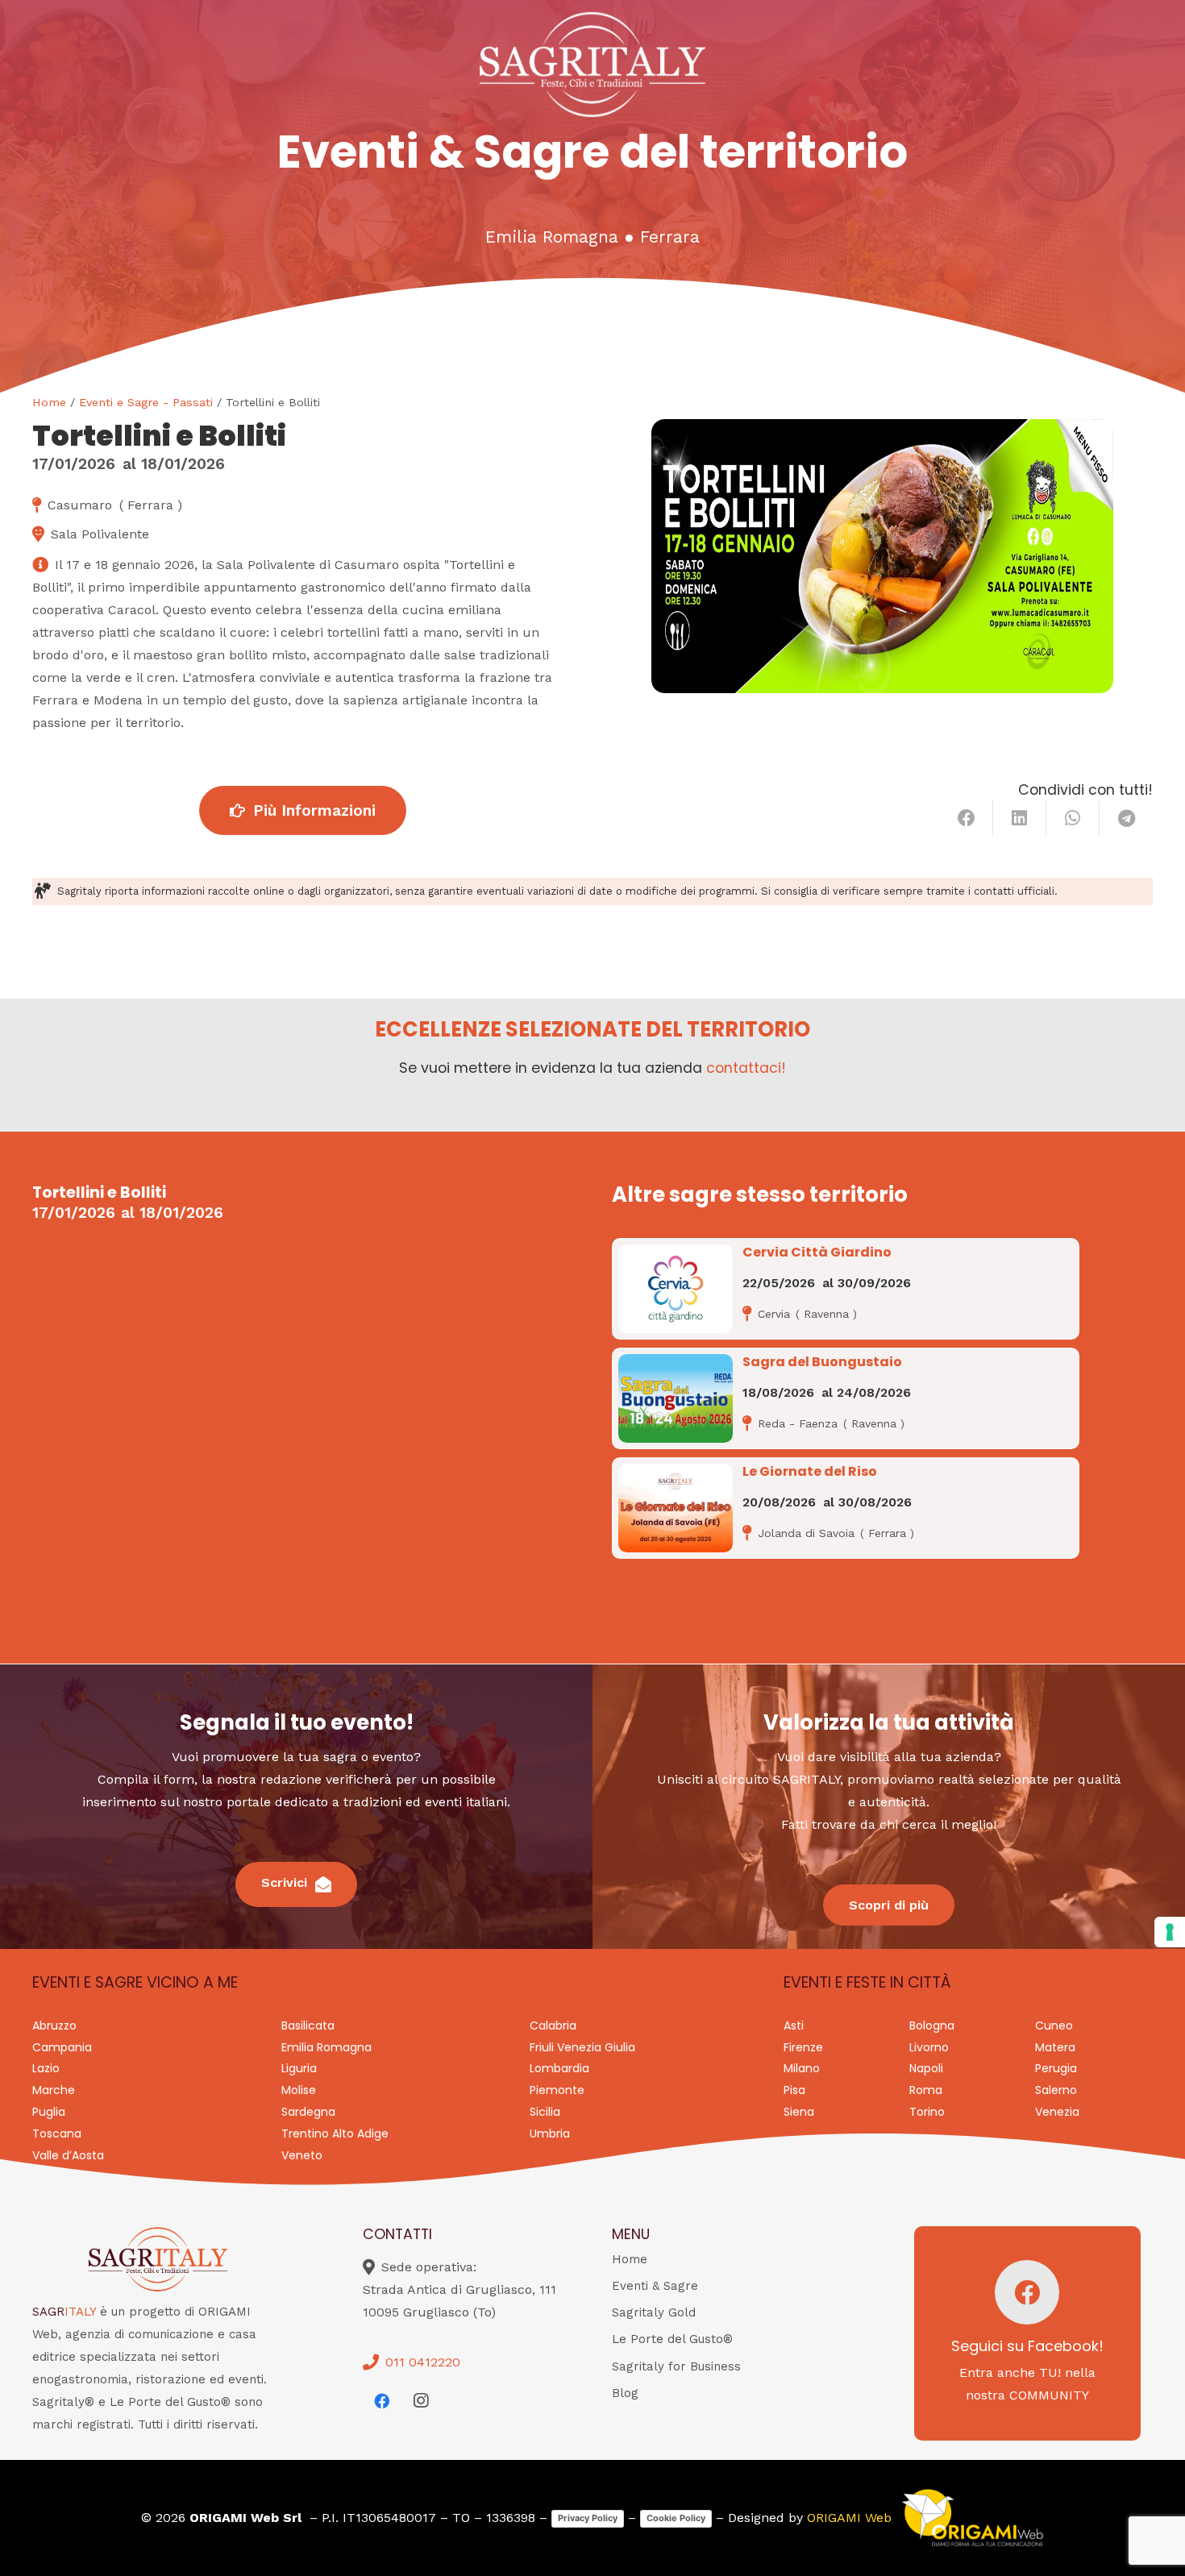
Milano (802, 2068)
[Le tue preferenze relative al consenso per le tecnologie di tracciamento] (1170, 1932)
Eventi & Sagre (655, 2286)
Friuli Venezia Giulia (582, 2047)
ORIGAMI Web (849, 2518)
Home (49, 402)
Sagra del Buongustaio (822, 1362)
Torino (927, 2112)
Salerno (1056, 2090)
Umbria (550, 2134)
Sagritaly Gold (654, 2312)
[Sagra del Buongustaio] (676, 1398)
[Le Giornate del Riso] (676, 1508)
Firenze (803, 2047)
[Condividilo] (967, 818)
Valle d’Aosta (68, 2155)
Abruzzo (54, 2025)
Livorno (929, 2047)
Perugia (1056, 2068)
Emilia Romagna (552, 237)
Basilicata (308, 2025)
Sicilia (545, 2112)
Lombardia (559, 2068)
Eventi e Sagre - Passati (146, 402)
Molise (299, 2090)
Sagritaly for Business (676, 2366)
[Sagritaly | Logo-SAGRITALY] (593, 64)
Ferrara (670, 237)
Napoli (926, 2068)
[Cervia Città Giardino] (676, 1289)
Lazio (46, 2068)
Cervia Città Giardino (817, 1252)
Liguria (299, 2068)
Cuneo (1054, 2025)
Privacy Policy (588, 2518)
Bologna (932, 2025)
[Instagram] (421, 2401)
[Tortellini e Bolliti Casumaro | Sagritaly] (882, 556)
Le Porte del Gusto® (672, 2339)
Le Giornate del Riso (810, 1471)
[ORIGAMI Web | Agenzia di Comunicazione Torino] (972, 2518)
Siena (799, 2112)
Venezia (1057, 2112)
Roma (926, 2090)
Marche (54, 2090)
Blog (625, 2393)
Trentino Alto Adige (335, 2134)
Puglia (49, 2112)
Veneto (302, 2155)
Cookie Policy (676, 2518)
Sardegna (308, 2112)
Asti (794, 2025)
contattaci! (746, 1068)
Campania (62, 2047)
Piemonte (557, 2090)
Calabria (553, 2025)
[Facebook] (382, 2401)
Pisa (794, 2090)
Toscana (57, 2134)
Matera (1055, 2047)
